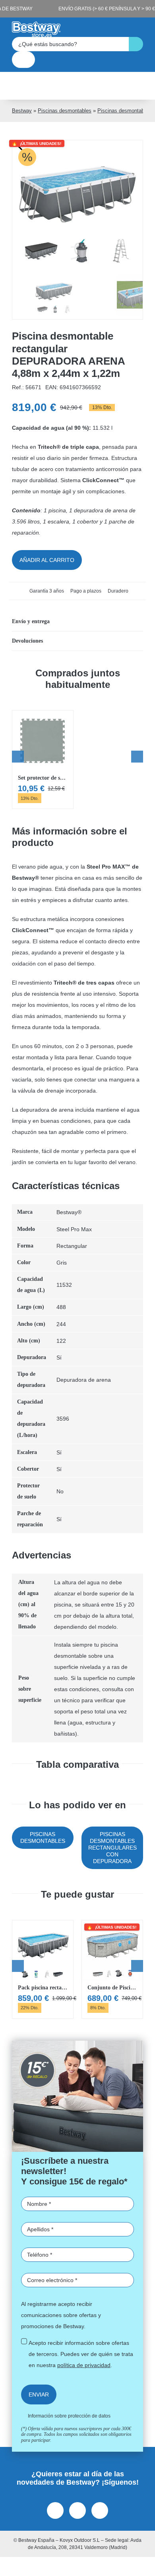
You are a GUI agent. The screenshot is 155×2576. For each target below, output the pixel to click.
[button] (77, 622)
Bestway (22, 111)
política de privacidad (84, 2365)
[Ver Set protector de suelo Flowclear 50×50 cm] (43, 760)
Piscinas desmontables (65, 111)
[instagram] (77, 2510)
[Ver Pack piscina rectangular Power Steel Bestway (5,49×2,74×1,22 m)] (43, 1969)
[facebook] (55, 2510)
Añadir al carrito (47, 560)
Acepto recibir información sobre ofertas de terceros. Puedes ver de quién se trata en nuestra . (81, 2354)
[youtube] (100, 2510)
